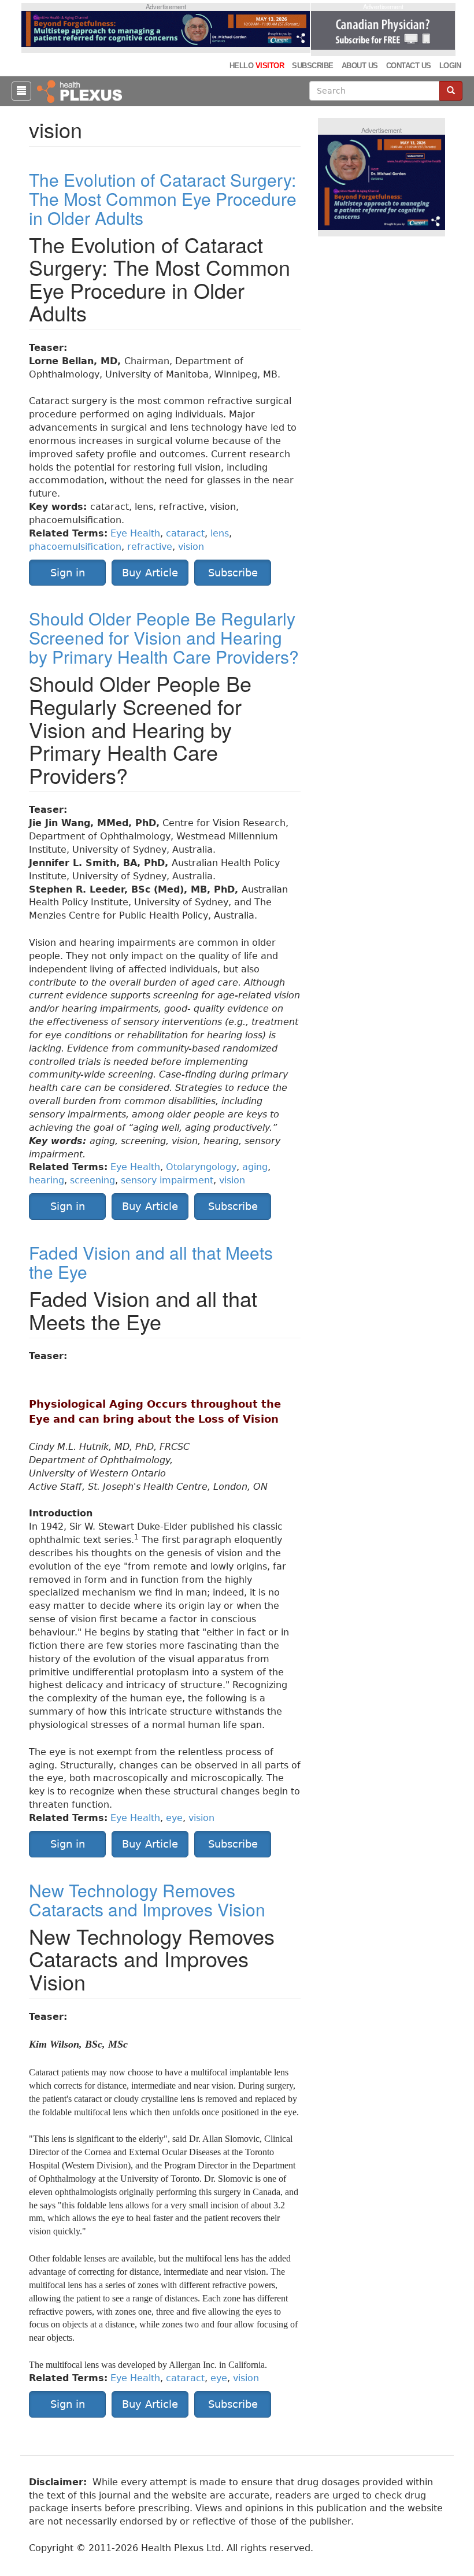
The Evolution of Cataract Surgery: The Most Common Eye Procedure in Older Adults (163, 199)
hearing (47, 1180)
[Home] (81, 91)
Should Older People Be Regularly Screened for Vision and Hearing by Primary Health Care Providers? (164, 637)
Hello (257, 66)
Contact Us (409, 66)
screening (92, 1180)
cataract (185, 533)
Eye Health (135, 533)
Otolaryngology (201, 1167)
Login (450, 66)
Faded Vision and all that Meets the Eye (151, 1262)
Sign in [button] (68, 573)
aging (255, 1167)
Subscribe (312, 66)
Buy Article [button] (150, 573)
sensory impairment (167, 1180)
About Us (360, 66)
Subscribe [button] (233, 573)
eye (174, 1818)
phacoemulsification (75, 547)
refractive (150, 547)
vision (191, 547)
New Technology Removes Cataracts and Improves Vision (147, 1900)
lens (220, 533)
